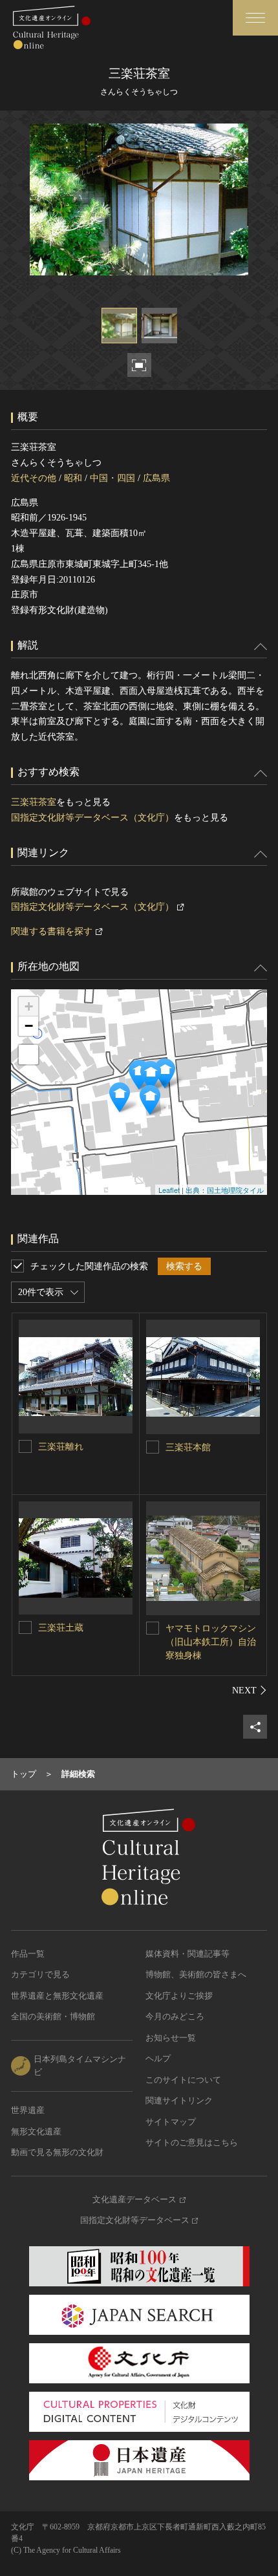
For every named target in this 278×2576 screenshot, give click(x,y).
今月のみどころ (175, 2016)
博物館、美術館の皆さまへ (196, 1974)
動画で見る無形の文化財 (57, 2152)
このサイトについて (183, 2080)
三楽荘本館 (188, 1447)
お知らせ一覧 (171, 2038)
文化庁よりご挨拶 (179, 1996)
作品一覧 (28, 1954)
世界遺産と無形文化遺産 (57, 1996)
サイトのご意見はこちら (192, 2142)
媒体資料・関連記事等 (187, 1954)
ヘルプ (158, 2058)
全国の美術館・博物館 (53, 2016)
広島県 (156, 478)
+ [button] (29, 1006)
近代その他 (34, 478)
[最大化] (28, 1055)
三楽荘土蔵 (61, 1628)
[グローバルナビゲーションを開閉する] (255, 18)
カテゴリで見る (40, 1974)
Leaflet (169, 1190)
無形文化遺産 (36, 2131)
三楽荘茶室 (34, 802)
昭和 (73, 478)
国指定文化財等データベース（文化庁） (92, 818)
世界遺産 (28, 2110)
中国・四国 (112, 478)
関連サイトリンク (179, 2100)
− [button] (29, 1026)
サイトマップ (171, 2122)
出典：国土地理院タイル (225, 1190)
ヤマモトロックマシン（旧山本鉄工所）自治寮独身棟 (211, 1642)
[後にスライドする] (250, 1690)
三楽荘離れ (61, 1447)
